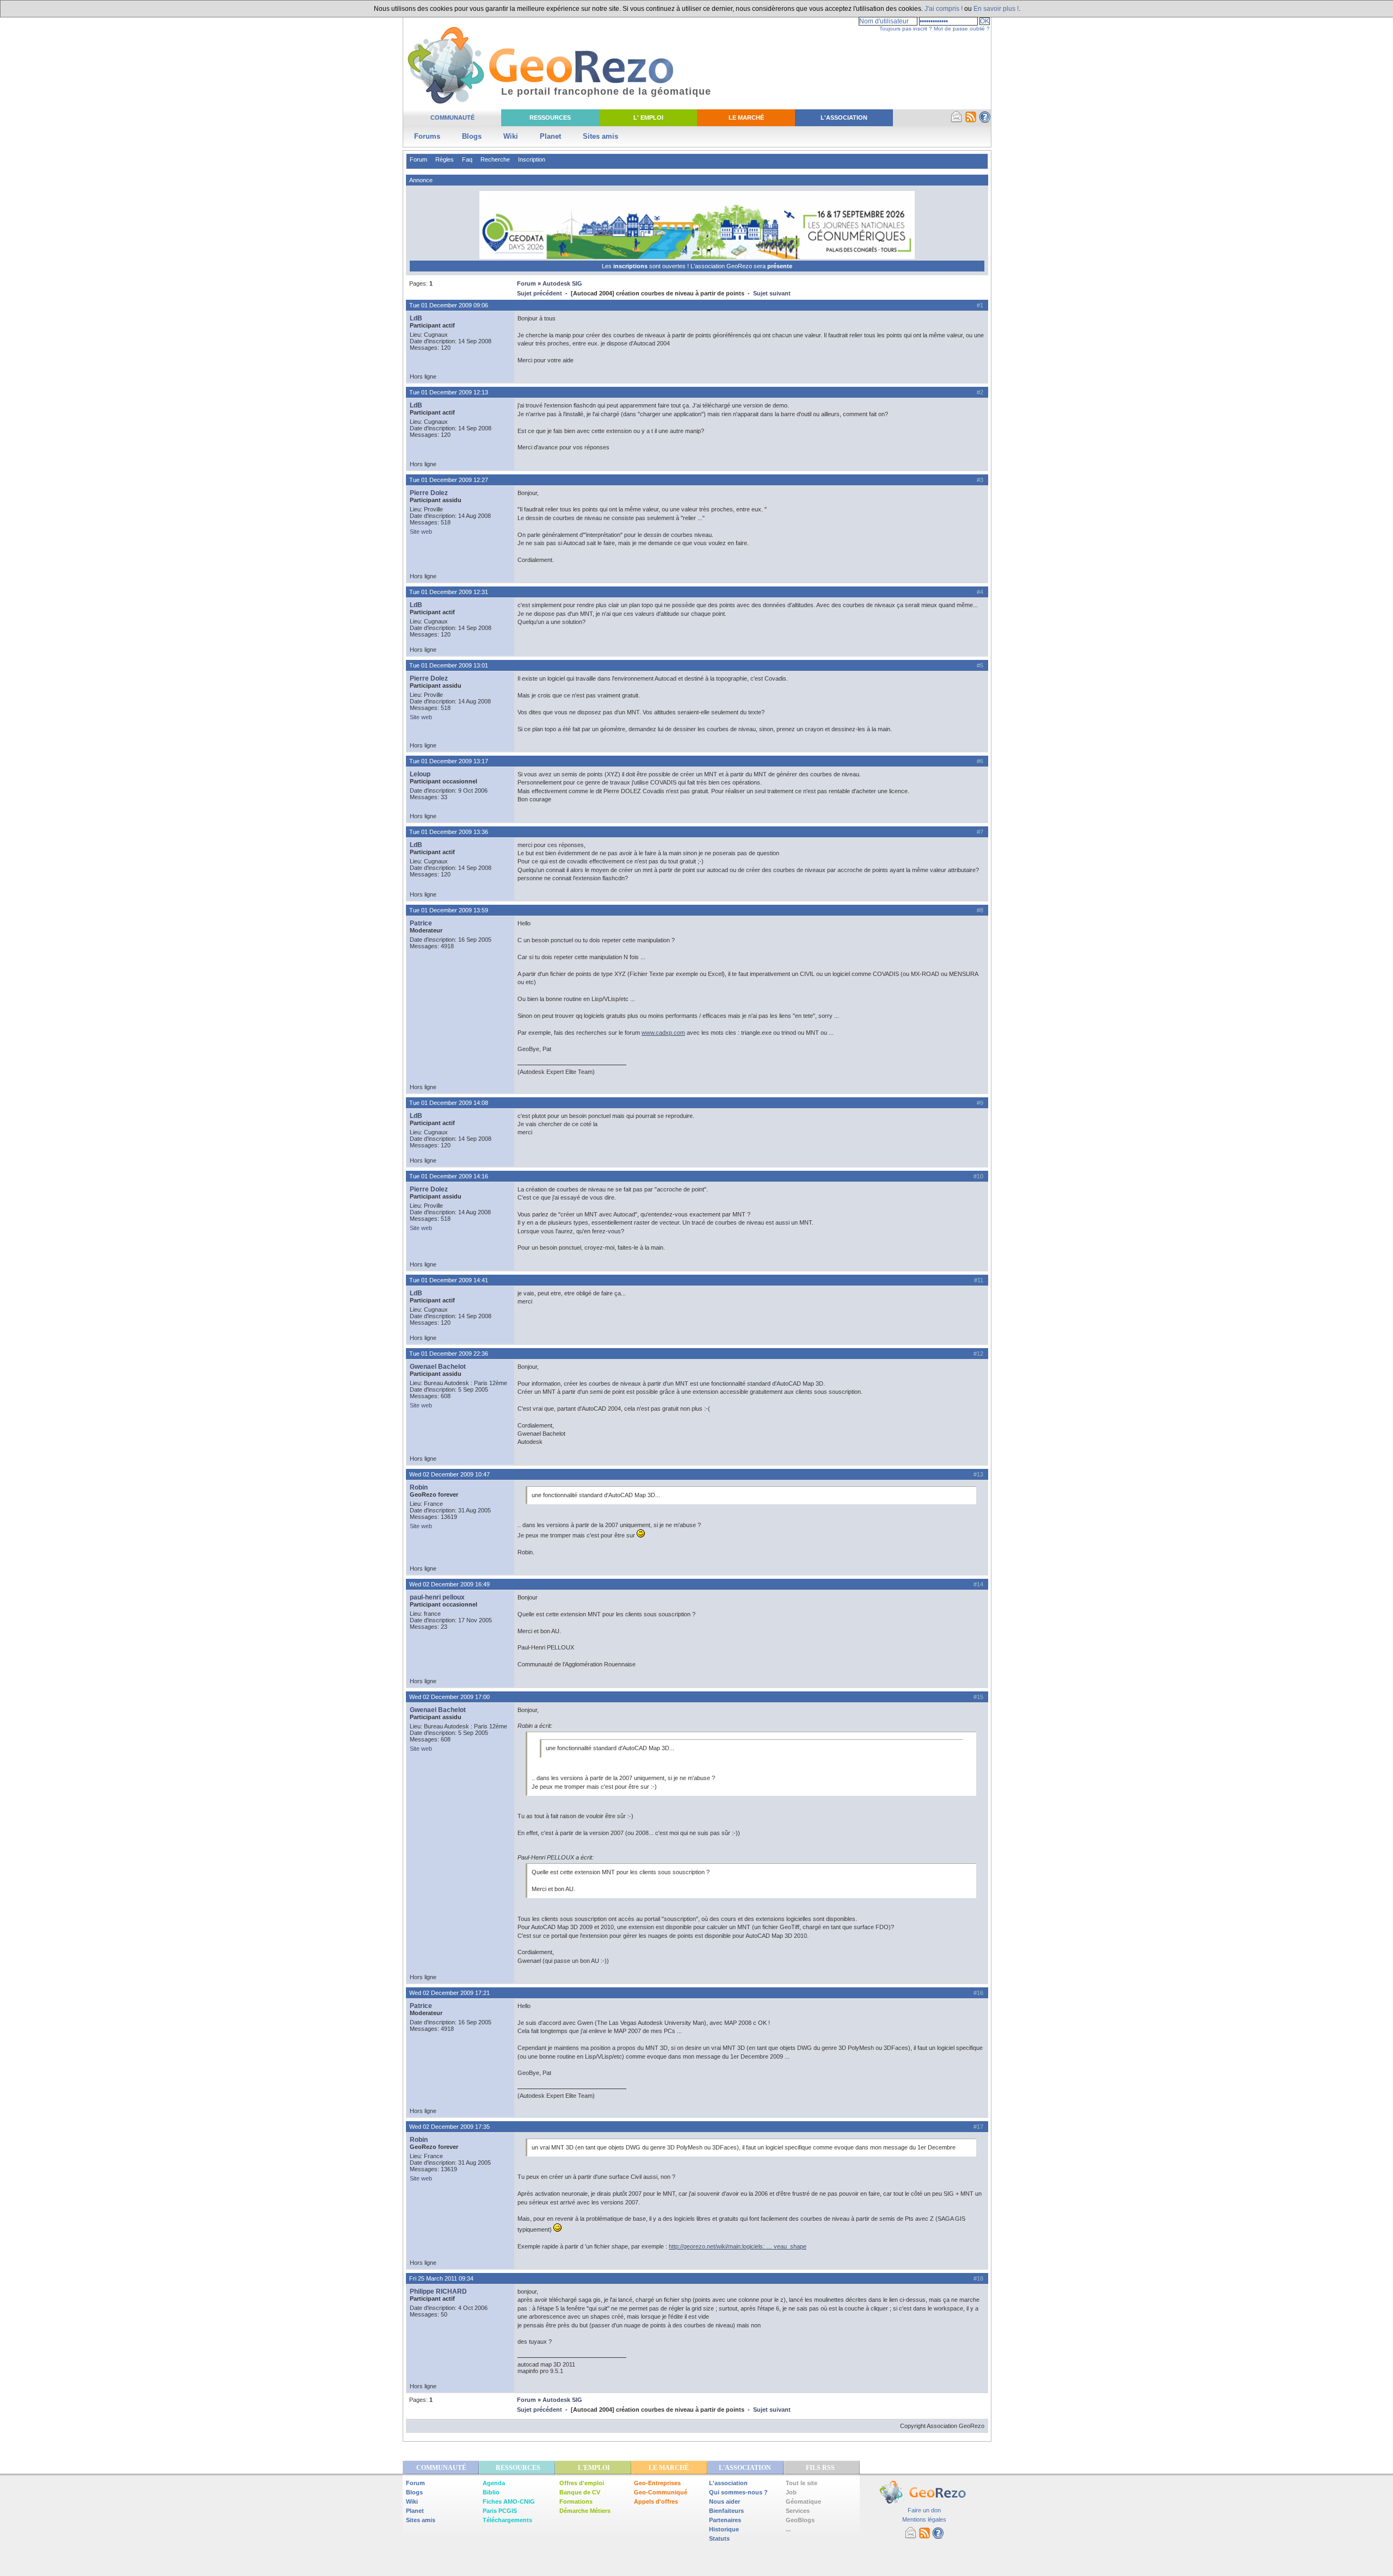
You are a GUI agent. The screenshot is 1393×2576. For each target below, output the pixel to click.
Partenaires (725, 2520)
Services (798, 2511)
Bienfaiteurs (726, 2511)
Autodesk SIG (562, 283)
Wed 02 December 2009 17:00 (449, 1697)
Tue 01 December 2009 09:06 (449, 305)
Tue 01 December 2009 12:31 (449, 592)
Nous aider (725, 2501)
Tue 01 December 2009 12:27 (449, 480)
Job (791, 2492)
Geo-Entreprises (657, 2483)
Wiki (511, 136)
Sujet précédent (540, 293)
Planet (550, 136)
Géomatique (803, 2501)
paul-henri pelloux (437, 1597)
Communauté (452, 118)
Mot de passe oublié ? (962, 29)
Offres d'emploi (582, 2483)
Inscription (532, 159)
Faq (467, 159)
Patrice (421, 923)
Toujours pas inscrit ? (906, 29)
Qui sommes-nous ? (738, 2492)
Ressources (550, 118)
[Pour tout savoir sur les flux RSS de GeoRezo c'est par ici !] (971, 121)
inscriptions (631, 266)
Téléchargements (507, 2520)
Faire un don (924, 2510)
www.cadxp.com (663, 1033)
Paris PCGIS (500, 2511)
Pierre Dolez (429, 493)
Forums (427, 136)
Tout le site (802, 2483)
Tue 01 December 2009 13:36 (449, 832)
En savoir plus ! (996, 9)
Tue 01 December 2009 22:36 (449, 1354)
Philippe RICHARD (438, 2291)
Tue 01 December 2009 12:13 (449, 392)
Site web (421, 532)
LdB (416, 318)
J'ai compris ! (944, 9)
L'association (728, 2483)
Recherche (495, 159)
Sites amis (600, 136)
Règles (445, 159)
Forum (418, 159)
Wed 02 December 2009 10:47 (449, 1474)
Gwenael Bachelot (438, 1367)
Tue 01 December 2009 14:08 (449, 1103)
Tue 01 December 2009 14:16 (449, 1176)
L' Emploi (648, 118)
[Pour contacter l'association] (957, 121)
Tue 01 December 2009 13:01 (449, 665)
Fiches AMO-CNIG (509, 2501)
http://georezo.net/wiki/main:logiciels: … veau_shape (738, 2246)
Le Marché (746, 118)
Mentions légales (924, 2519)
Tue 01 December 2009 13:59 (449, 910)
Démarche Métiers (585, 2511)
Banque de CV (580, 2492)
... (788, 2529)
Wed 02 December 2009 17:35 (449, 2127)
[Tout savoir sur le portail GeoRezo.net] (985, 121)
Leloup (420, 774)
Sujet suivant (772, 293)
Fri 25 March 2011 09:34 (441, 2278)
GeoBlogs (800, 2520)
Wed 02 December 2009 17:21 (449, 1993)
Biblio (491, 2492)
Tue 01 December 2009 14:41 (449, 1280)
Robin (419, 1487)
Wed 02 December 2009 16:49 (449, 1584)
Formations (576, 2501)
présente (780, 266)
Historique (724, 2529)
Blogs (472, 136)
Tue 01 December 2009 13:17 (449, 761)
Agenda (494, 2483)
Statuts (719, 2538)
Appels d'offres (656, 2501)
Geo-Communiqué (661, 2492)
